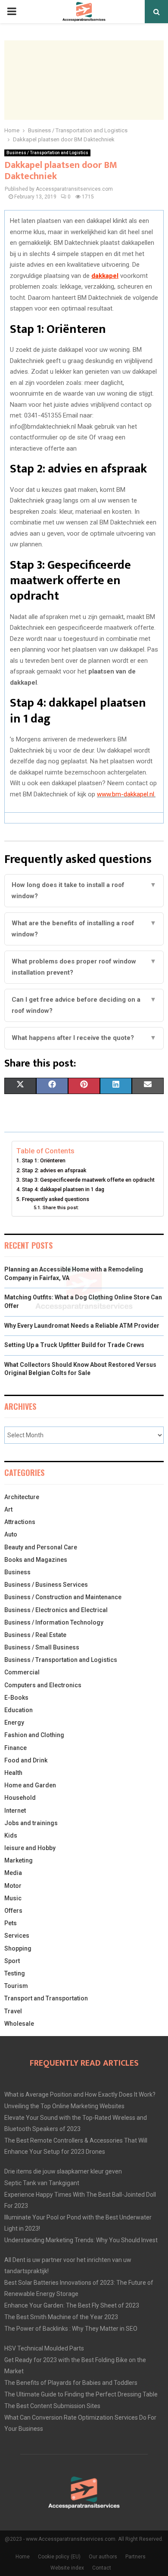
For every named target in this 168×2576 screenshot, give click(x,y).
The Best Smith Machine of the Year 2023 (61, 2317)
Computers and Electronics (43, 1685)
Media (13, 1873)
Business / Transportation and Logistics (47, 153)
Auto (11, 1534)
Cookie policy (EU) (59, 2557)
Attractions (20, 1522)
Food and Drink (26, 1760)
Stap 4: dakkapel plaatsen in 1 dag (63, 1189)
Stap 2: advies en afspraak (54, 1170)
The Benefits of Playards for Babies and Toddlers (71, 2383)
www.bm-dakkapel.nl (126, 794)
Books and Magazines (36, 1560)
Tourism (16, 1986)
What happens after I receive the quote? (84, 1038)
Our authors (103, 2557)
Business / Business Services (46, 1585)
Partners (135, 2557)
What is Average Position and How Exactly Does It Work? (80, 2094)
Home (23, 2557)
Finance (16, 1748)
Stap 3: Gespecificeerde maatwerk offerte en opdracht (88, 1180)
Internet (15, 1811)
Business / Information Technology (54, 1622)
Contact (102, 2568)
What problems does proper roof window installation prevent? (84, 967)
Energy (14, 1722)
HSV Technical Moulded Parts (44, 2348)
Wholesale (19, 2024)
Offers (13, 1911)
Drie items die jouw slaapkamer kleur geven (63, 2171)
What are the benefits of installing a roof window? (84, 929)
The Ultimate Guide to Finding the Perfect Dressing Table (81, 2394)
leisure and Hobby (30, 1848)
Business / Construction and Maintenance (63, 1597)
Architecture (22, 1497)
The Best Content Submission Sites (52, 2406)
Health (13, 1773)
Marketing (19, 1860)
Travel (13, 2011)
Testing (15, 1973)
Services (17, 1936)
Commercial (22, 1672)
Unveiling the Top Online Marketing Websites (64, 2106)
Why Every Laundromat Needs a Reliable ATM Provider (82, 1326)
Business (17, 1572)
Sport (12, 1961)
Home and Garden (30, 1785)
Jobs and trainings (31, 1823)
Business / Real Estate (35, 1635)
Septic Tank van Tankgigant (42, 2183)
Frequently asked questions (56, 1199)
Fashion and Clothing (34, 1735)
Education (19, 1710)
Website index (67, 2568)
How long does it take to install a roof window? (84, 890)
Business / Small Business (42, 1647)
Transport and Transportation (46, 1998)
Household (20, 1798)
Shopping (18, 1948)
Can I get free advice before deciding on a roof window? (84, 1005)
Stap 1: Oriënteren (44, 1160)
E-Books (16, 1698)
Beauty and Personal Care (41, 1547)
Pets (11, 1923)
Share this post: (61, 1207)
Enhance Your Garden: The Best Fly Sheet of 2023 (72, 2305)
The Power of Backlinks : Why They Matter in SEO (71, 2329)
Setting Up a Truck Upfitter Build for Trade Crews (74, 1345)
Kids (11, 1835)
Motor (13, 1886)
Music (13, 1898)
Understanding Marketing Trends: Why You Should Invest (81, 2240)
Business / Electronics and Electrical (56, 1610)
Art (8, 1509)
